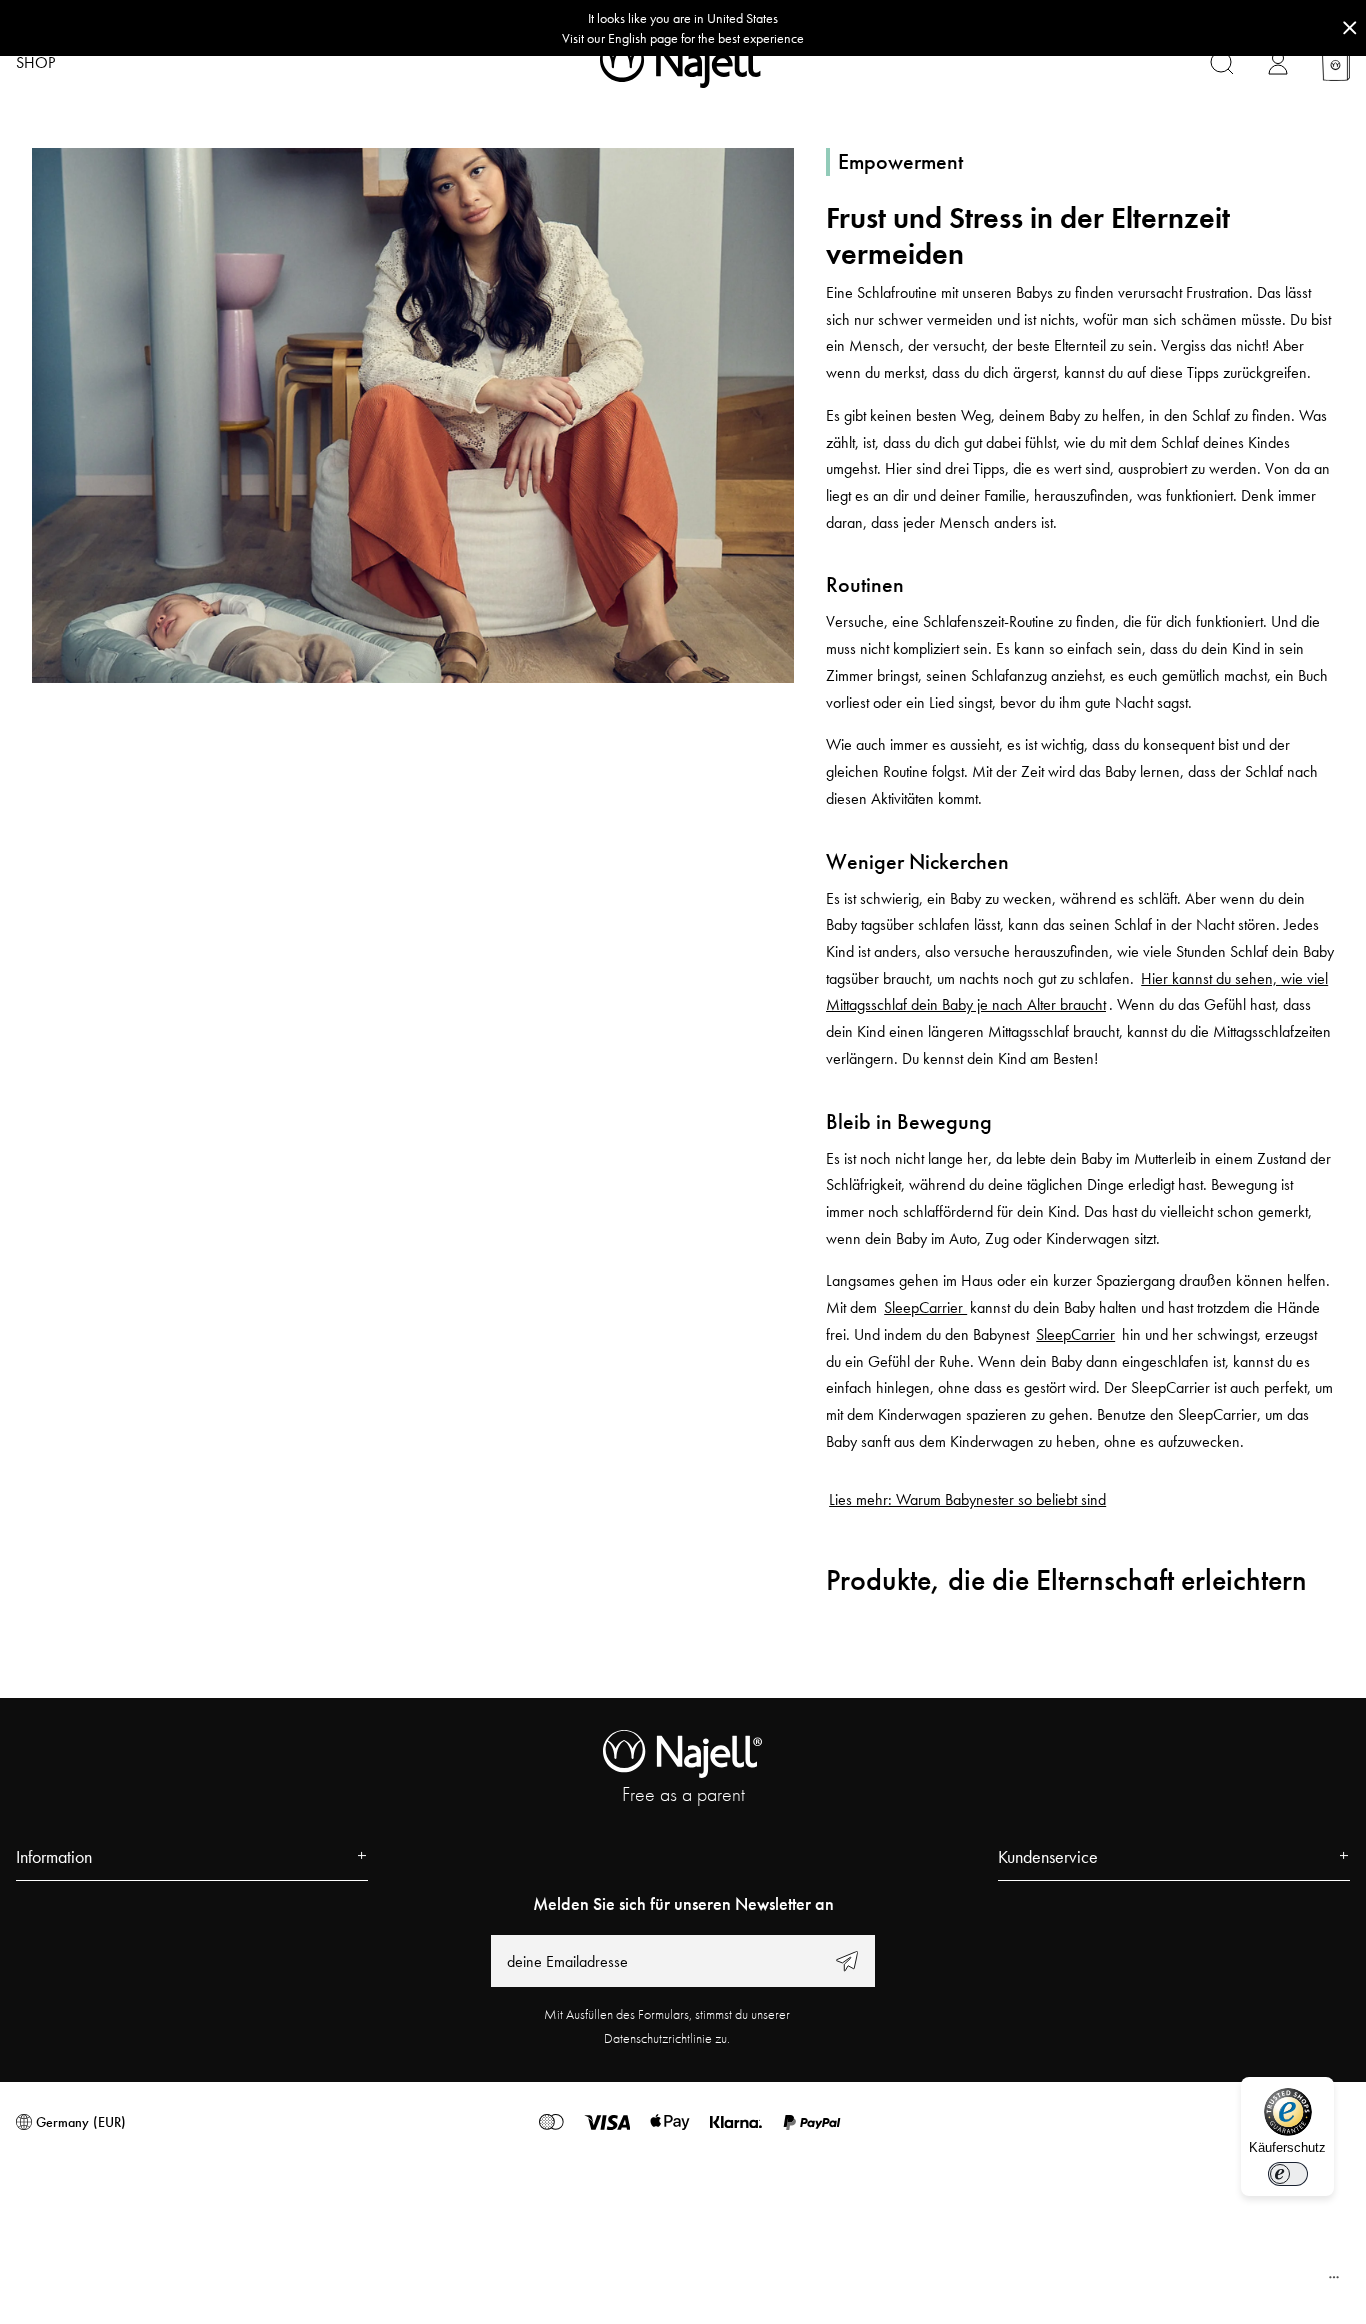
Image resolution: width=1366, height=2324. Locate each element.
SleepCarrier (925, 1307)
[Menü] (1334, 2282)
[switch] (1288, 2174)
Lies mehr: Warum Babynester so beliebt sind (967, 1499)
